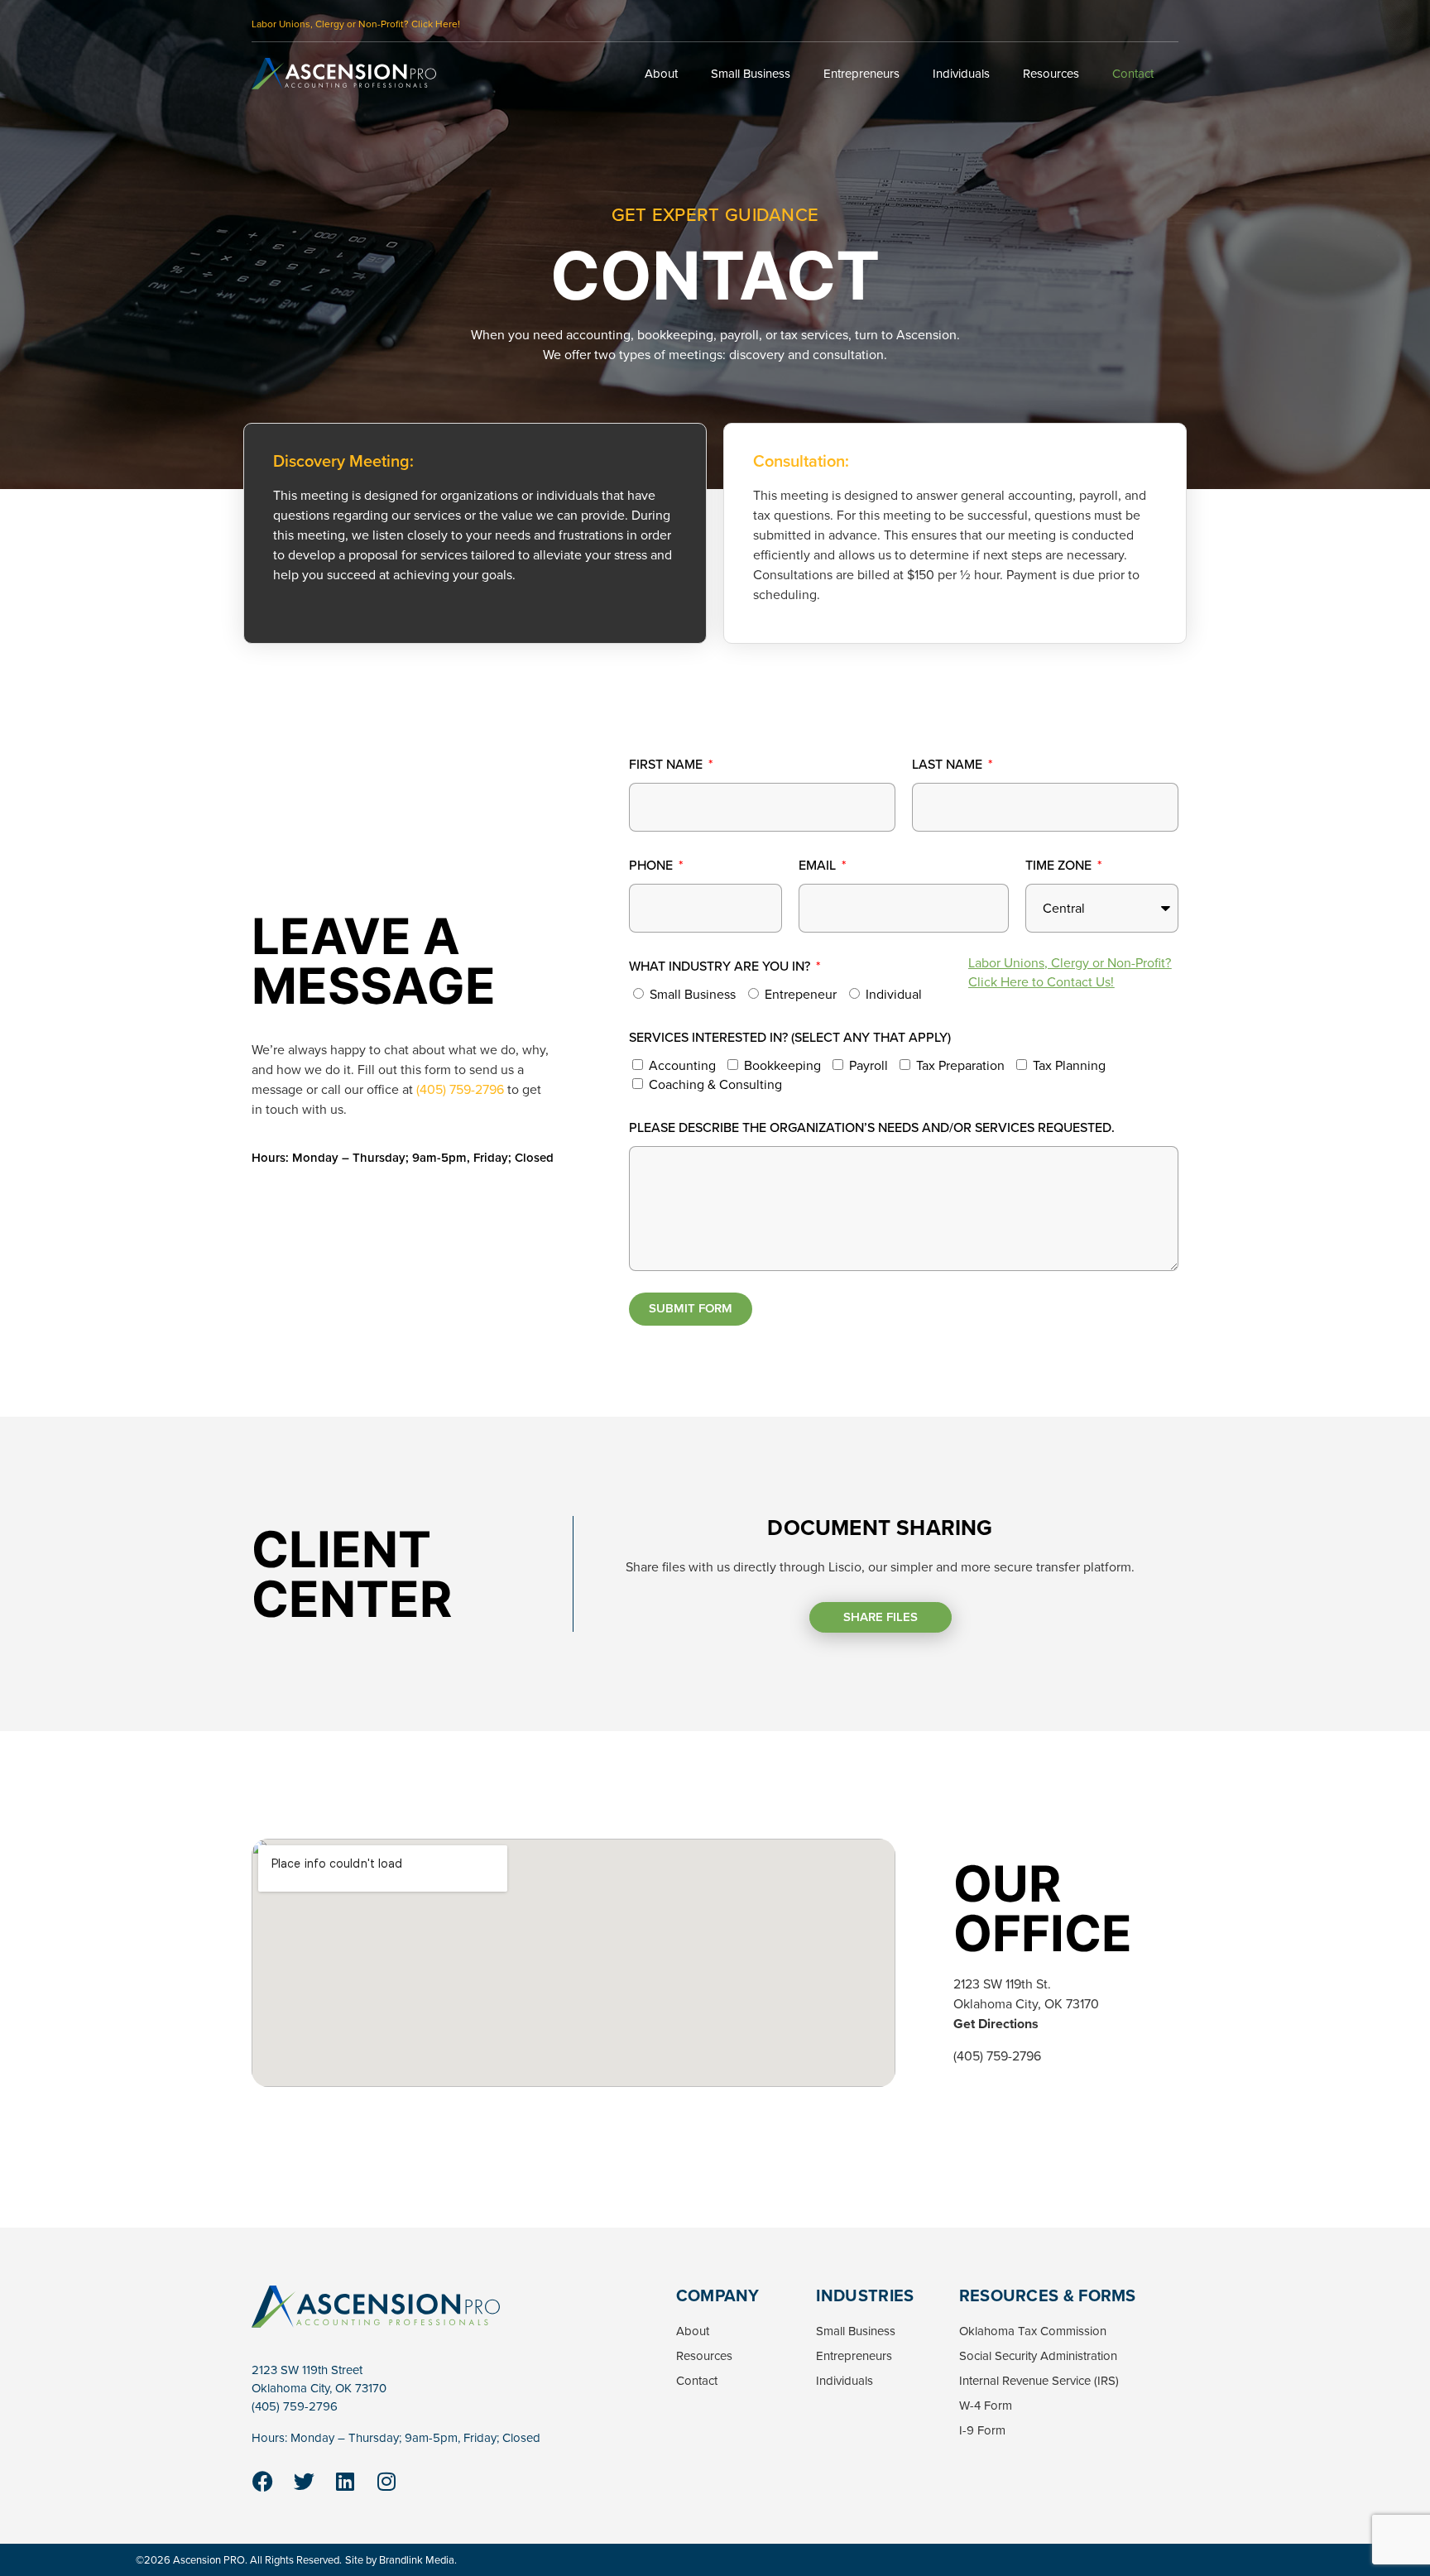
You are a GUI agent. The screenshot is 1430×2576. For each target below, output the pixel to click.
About (661, 74)
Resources (1051, 74)
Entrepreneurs (861, 74)
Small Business (751, 74)
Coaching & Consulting (715, 1084)
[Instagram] (386, 2482)
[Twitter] (304, 2482)
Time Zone (1060, 865)
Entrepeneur (801, 994)
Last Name (949, 764)
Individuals (961, 74)
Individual (894, 994)
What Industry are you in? (721, 966)
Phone (653, 865)
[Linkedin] (345, 2482)
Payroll (869, 1065)
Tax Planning (1069, 1065)
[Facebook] (262, 2482)
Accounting (682, 1065)
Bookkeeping (782, 1065)
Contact (1133, 74)
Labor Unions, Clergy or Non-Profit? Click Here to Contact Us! (1070, 972)
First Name (667, 764)
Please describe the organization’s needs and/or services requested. (872, 1127)
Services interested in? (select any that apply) (790, 1037)
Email (819, 865)
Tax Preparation (960, 1065)
